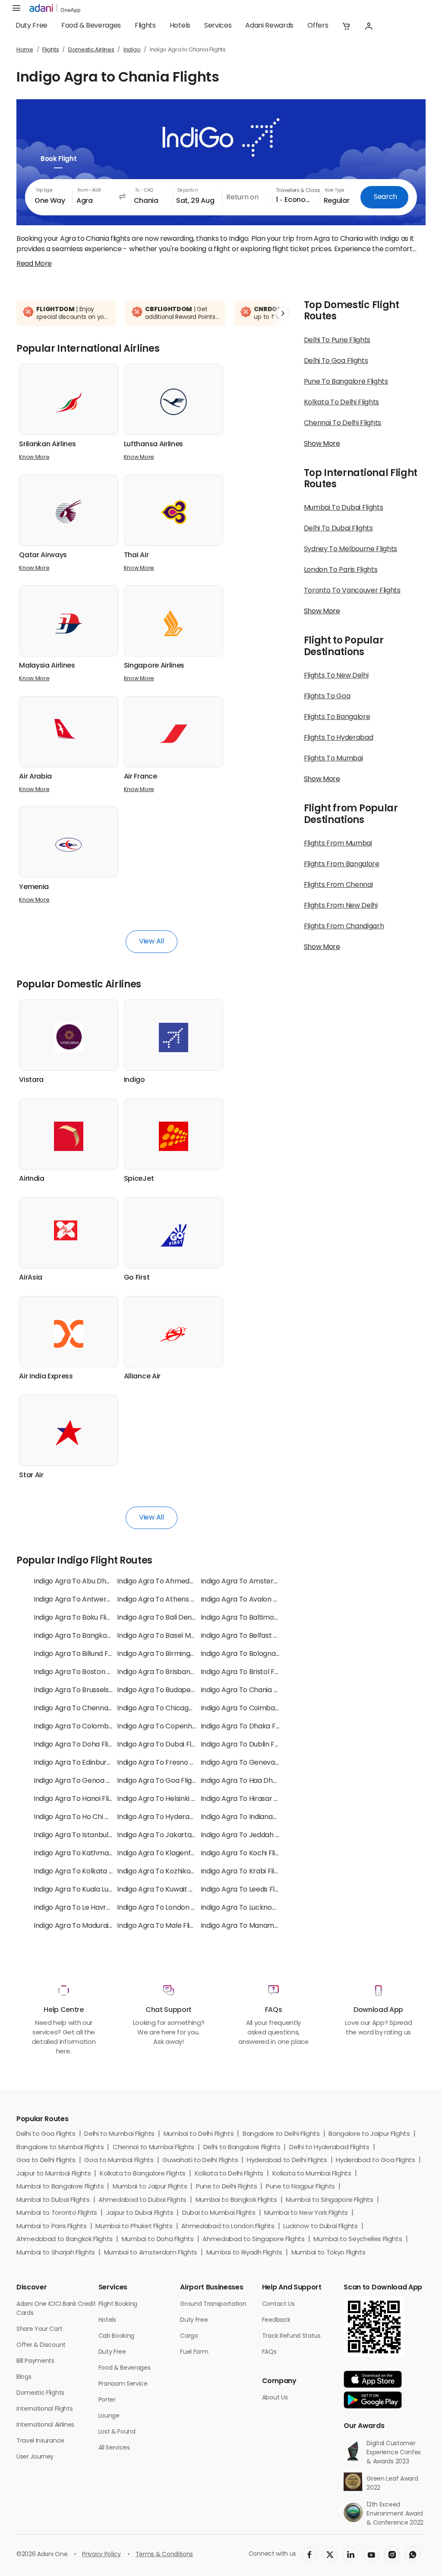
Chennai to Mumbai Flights (153, 2148)
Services (218, 26)
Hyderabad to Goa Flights (375, 2161)
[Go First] (174, 1235)
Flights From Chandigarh (344, 927)
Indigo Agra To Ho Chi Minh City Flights (95, 1817)
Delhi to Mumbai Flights (119, 2134)
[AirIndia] (69, 1136)
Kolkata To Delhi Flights (341, 403)
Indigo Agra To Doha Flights (78, 1745)
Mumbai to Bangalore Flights (60, 2187)
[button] (346, 26)
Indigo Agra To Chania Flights (248, 1690)
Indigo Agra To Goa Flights (159, 1781)
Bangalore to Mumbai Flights (60, 2148)
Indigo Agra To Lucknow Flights (250, 1908)
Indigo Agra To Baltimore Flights (252, 1618)
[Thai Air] (174, 512)
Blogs (24, 2377)
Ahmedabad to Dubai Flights (142, 2200)
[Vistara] (69, 1037)
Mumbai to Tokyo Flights (328, 2253)
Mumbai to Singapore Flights (329, 2200)
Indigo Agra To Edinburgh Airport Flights (98, 1763)
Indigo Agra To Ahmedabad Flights (173, 1582)
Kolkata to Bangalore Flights (143, 2174)
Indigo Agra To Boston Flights (81, 1672)
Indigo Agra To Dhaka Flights (247, 1727)
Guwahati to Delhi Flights (200, 2161)
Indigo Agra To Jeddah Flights (249, 1835)
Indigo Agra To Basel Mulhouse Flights (177, 1636)
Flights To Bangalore (337, 717)
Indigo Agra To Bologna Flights (249, 1654)
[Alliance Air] (174, 1334)
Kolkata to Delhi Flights (229, 2174)
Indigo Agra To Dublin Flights (246, 1745)
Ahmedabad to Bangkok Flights (65, 2240)
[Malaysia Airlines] (69, 623)
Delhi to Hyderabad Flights (329, 2148)
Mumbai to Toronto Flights (57, 2213)
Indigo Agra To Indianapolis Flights (256, 1817)
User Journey (35, 2457)
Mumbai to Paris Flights (52, 2227)
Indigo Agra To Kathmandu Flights (88, 1854)
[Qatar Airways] (69, 512)
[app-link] (373, 2379)
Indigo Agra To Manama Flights (251, 1926)
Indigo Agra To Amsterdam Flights (256, 1582)
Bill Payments (35, 2361)
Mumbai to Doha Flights (158, 2240)
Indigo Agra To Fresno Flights (164, 1763)
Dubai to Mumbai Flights (219, 2213)
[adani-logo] (55, 9)
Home (25, 50)
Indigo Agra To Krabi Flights (245, 1872)
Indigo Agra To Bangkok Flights (83, 1636)
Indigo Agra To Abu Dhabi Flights (86, 1582)
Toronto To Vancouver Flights (352, 591)
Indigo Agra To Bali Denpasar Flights (175, 1618)
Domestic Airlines (91, 50)
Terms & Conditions (164, 2555)
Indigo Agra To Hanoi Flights (78, 1799)
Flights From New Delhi (341, 906)
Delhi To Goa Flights (336, 361)
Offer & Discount (41, 2345)
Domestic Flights (40, 2393)
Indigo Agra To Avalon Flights (248, 1600)
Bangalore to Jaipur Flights (369, 2134)
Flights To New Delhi (336, 676)
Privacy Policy (101, 2555)
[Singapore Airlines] (174, 623)
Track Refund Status (291, 2336)
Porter (107, 2400)
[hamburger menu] (16, 9)
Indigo (132, 50)
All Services (114, 2448)
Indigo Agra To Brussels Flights (82, 1690)
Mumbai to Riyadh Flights (244, 2253)
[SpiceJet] (174, 1136)
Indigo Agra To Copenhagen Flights (174, 1727)
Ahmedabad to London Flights (228, 2227)
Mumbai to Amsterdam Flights (151, 2253)
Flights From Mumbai (338, 844)
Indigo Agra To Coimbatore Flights (256, 1709)
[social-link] (309, 2554)
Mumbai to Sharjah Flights (56, 2253)
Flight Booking (118, 2304)
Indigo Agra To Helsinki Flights (164, 1799)
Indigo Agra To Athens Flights (164, 1600)
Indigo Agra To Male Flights (160, 1926)
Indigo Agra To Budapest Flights (168, 1690)
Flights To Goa (327, 697)
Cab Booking (116, 2336)
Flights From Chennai (338, 885)
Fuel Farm (194, 2352)
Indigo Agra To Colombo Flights (84, 1727)
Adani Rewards (269, 26)
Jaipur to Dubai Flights (140, 2213)
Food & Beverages (91, 26)
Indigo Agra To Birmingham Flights (172, 1654)
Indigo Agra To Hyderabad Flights (171, 1817)
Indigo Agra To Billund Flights (79, 1654)
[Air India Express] (69, 1334)
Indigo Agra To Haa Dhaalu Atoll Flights (263, 1781)
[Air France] (174, 734)
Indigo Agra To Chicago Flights (166, 1709)
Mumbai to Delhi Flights (199, 2134)
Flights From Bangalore (342, 864)
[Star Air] (69, 1433)
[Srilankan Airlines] (69, 402)
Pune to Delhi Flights (226, 2187)
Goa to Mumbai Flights (119, 2161)
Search (385, 197)
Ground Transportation (213, 2304)
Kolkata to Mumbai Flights (312, 2174)
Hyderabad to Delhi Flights (287, 2161)
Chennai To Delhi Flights (343, 423)
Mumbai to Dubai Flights (53, 2200)
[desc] (34, 264)
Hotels (180, 26)
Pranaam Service (123, 2384)
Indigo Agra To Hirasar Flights (248, 1799)
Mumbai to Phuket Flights (134, 2227)
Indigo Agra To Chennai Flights (83, 1709)
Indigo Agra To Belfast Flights (248, 1636)
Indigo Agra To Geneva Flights (249, 1763)
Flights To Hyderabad (339, 738)
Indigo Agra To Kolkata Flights (82, 1872)
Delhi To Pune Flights (337, 341)
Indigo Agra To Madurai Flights (82, 1926)
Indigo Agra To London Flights (164, 1908)
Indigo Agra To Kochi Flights (245, 1854)
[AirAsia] (69, 1230)
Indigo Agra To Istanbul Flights (82, 1835)
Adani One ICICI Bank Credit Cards (56, 2309)
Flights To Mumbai (333, 759)
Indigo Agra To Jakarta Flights (165, 1835)
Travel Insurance (40, 2441)
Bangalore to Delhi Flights (281, 2134)
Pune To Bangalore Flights (346, 382)
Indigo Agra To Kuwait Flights (163, 1890)
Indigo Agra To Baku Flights (77, 1618)
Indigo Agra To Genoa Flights (80, 1781)
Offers (318, 26)
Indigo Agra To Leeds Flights (246, 1890)
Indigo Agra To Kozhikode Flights (169, 1872)
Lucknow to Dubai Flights (320, 2227)
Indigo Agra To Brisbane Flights (167, 1672)
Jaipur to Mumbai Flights (54, 2174)
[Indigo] (174, 1037)
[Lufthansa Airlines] (174, 402)
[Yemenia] (69, 845)
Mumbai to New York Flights (306, 2213)
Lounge (109, 2416)
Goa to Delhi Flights (46, 2161)
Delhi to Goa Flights (46, 2134)
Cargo (189, 2336)
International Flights (44, 2409)
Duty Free (32, 26)
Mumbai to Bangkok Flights (236, 2200)
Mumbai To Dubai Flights (344, 508)
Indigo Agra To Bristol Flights (246, 1672)
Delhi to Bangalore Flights (242, 2148)
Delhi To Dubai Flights (338, 529)
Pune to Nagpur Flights (300, 2187)
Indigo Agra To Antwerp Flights (84, 1600)
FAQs (269, 2352)
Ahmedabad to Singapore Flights (253, 2240)
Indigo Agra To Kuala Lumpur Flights (91, 1890)
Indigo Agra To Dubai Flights (162, 1745)
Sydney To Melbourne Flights (350, 549)
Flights (145, 26)
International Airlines (45, 2425)
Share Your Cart (39, 2329)
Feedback (276, 2320)
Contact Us (278, 2304)
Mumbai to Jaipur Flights (150, 2187)
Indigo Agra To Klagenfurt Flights (170, 1854)
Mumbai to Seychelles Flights (358, 2240)
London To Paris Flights (341, 570)
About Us (275, 2398)
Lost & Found (117, 2432)
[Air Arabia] (69, 729)
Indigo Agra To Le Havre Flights (83, 1908)
